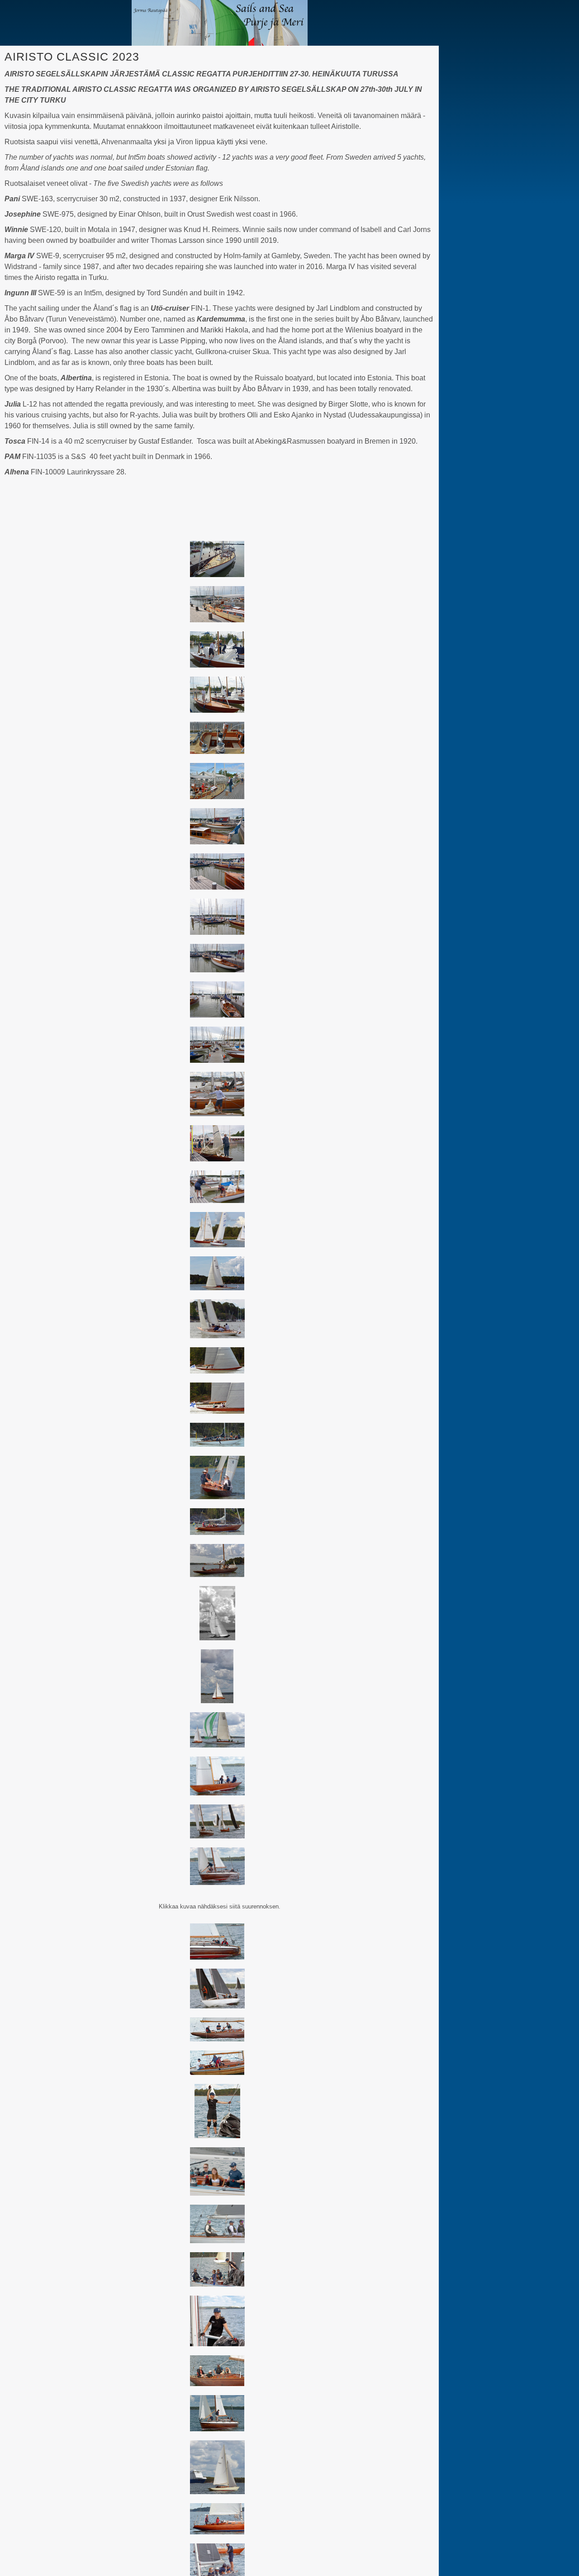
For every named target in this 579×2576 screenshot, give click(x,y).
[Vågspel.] (217, 1398)
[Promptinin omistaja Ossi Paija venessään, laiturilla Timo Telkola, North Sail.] (217, 781)
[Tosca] (217, 1319)
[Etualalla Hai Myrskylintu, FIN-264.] (217, 1187)
